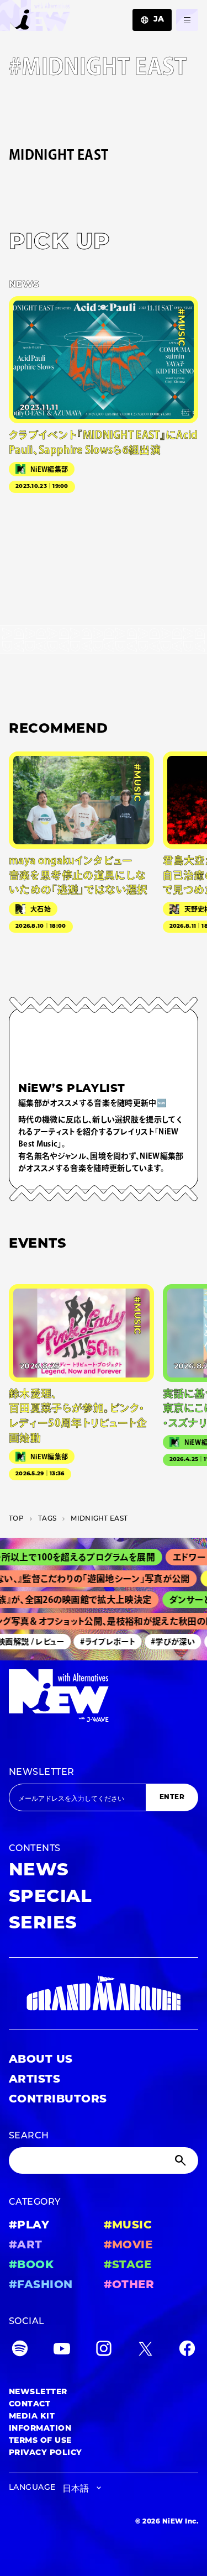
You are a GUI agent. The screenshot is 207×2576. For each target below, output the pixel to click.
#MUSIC (128, 2226)
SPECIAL (50, 1897)
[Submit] (182, 2160)
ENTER (172, 1797)
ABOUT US (41, 2060)
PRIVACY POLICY (46, 2453)
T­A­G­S (47, 1519)
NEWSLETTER (42, 1773)
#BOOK (31, 2265)
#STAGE (128, 2265)
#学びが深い (167, 1642)
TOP (16, 1519)
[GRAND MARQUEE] (104, 1994)
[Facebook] (187, 2351)
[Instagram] (104, 2351)
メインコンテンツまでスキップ (72, 14)
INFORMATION (40, 2429)
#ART (26, 2246)
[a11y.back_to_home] (35, 19)
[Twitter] (145, 2351)
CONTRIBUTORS (58, 2100)
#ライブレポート (102, 1642)
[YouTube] (62, 2351)
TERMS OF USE (40, 2441)
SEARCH (29, 2136)
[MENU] (187, 20)
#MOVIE (128, 2246)
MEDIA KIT (32, 2417)
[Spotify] (20, 2351)
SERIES (43, 1924)
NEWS (39, 1871)
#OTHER (129, 2285)
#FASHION (41, 2285)
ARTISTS (34, 2080)
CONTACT (30, 2404)
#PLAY (29, 2226)
